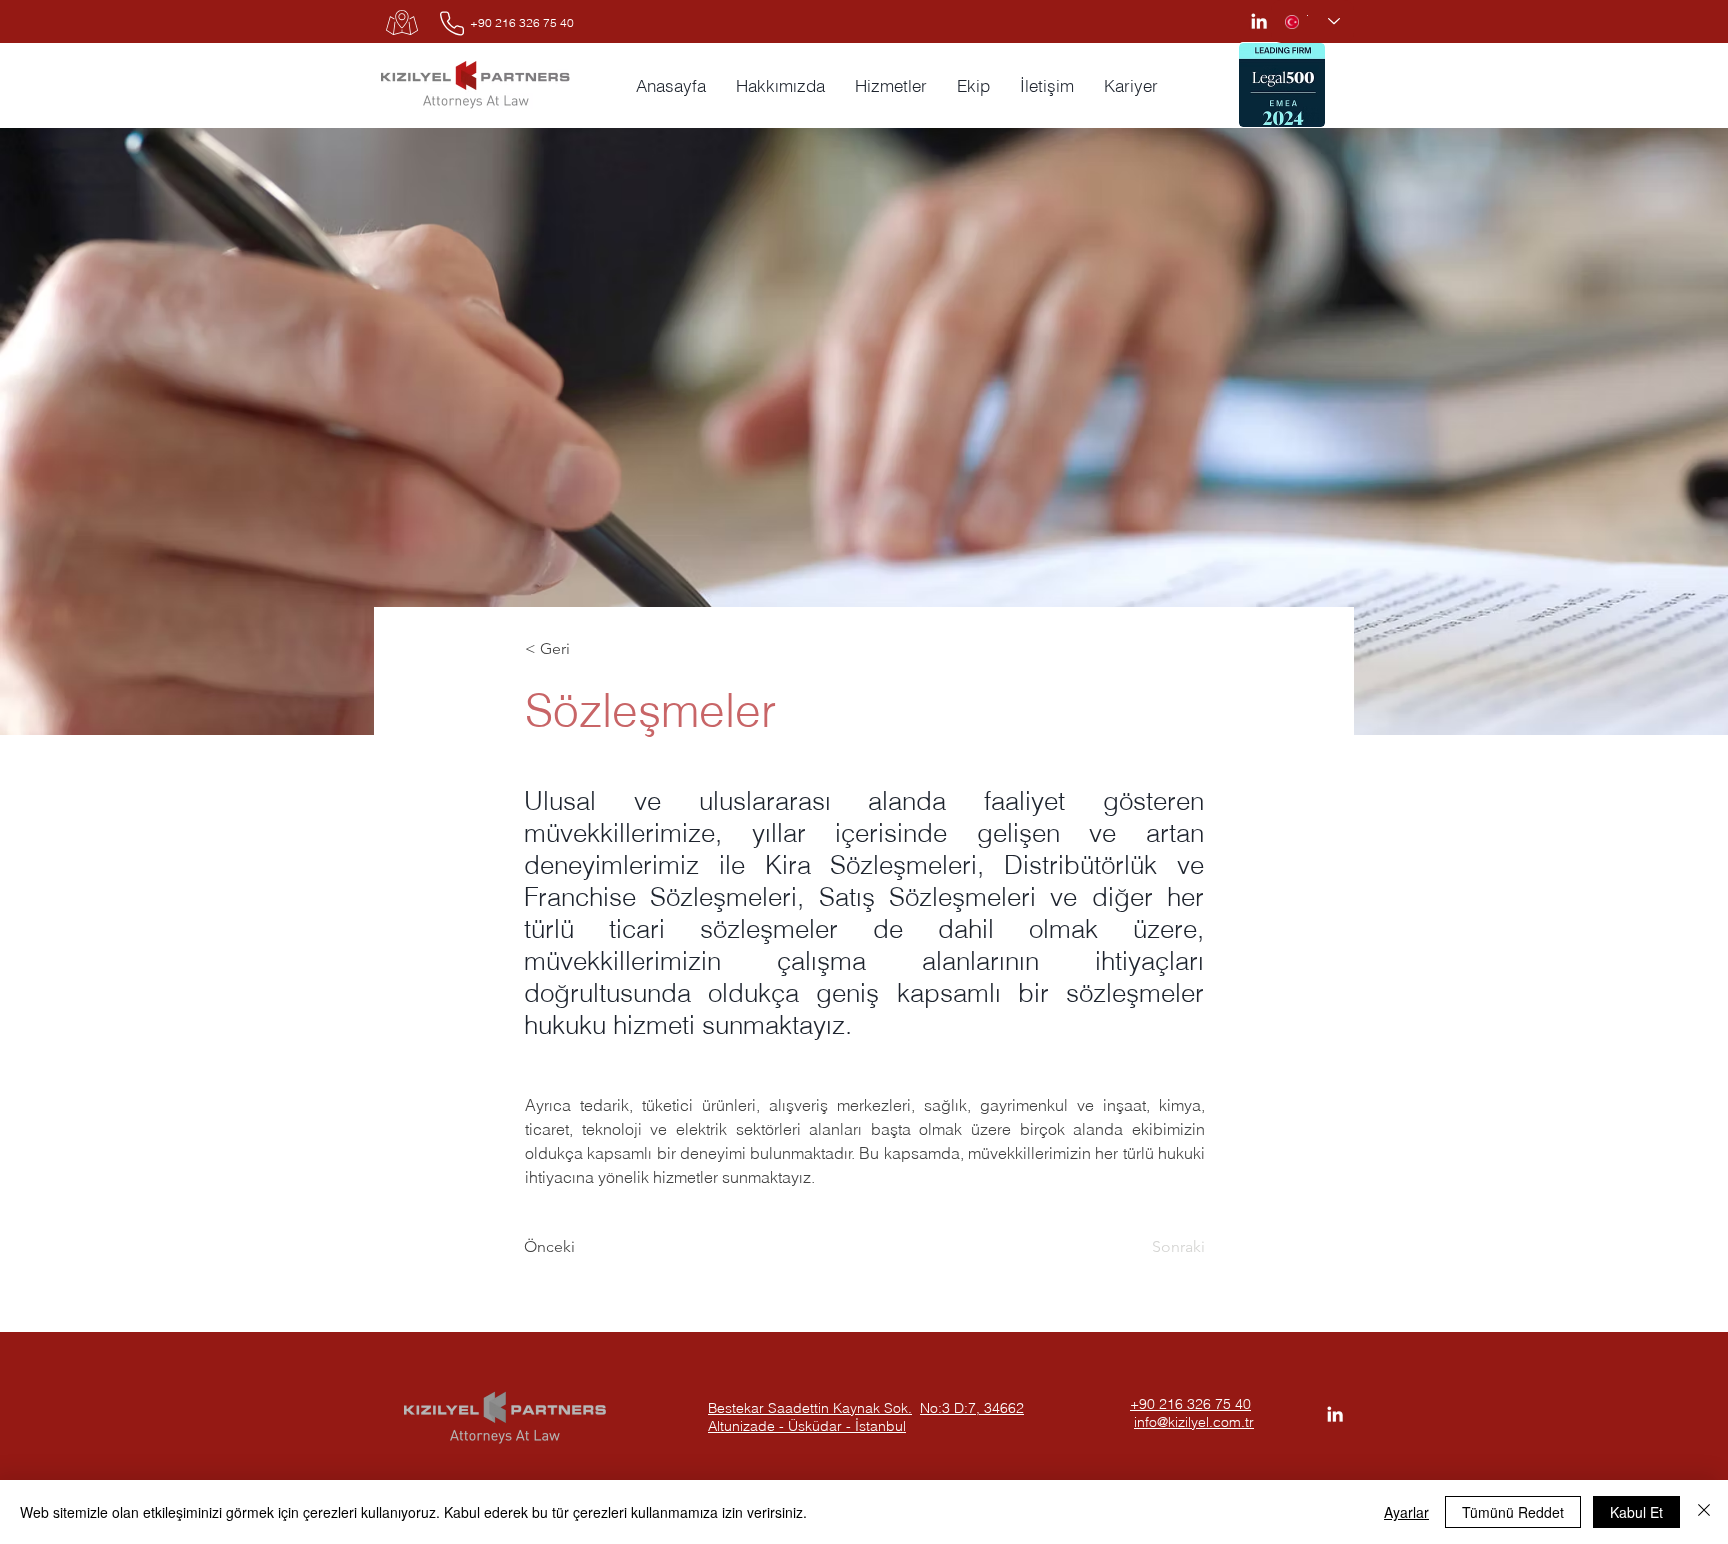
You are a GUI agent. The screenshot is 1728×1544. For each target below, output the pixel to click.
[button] (1131, 86)
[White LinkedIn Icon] (1259, 21)
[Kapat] (1704, 1512)
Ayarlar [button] (1406, 1512)
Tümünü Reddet (1513, 1512)
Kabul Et (1636, 1512)
